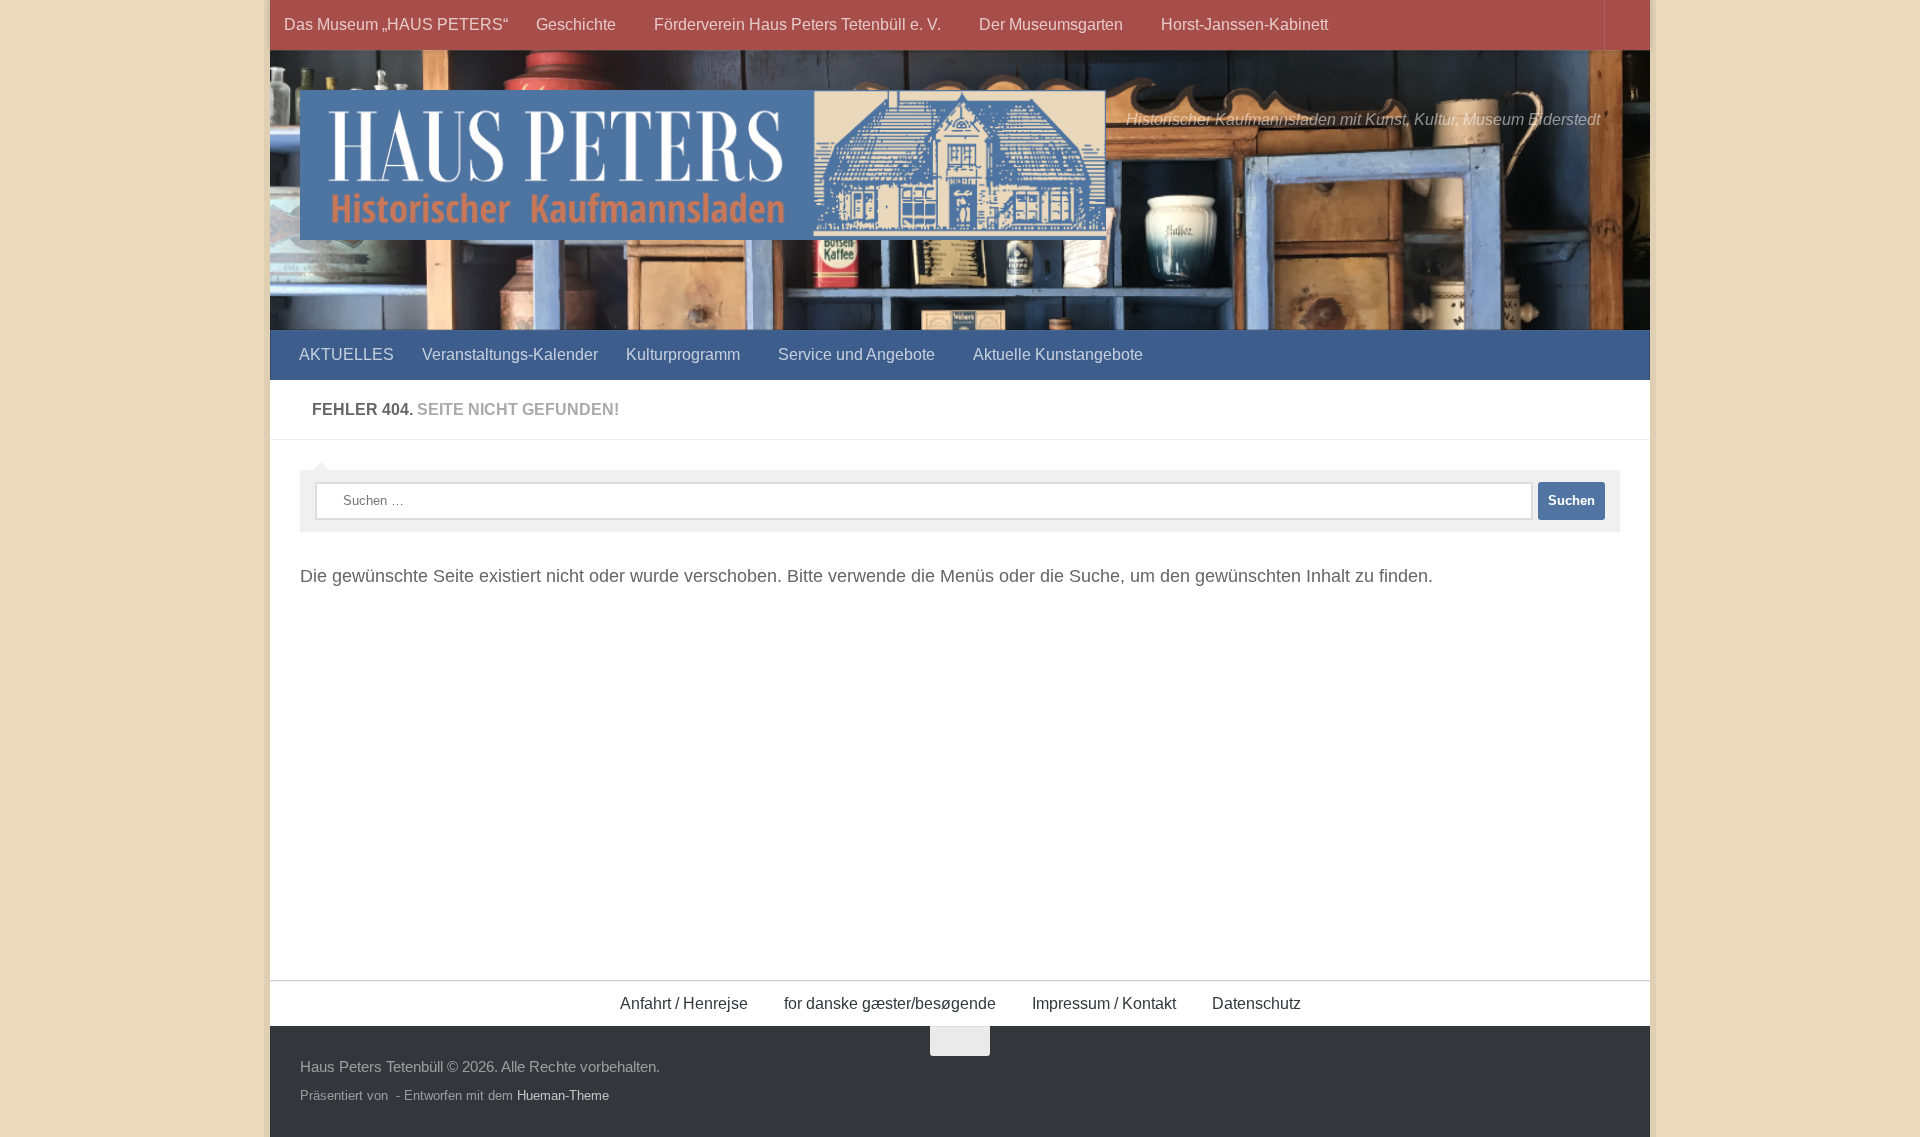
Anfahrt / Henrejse (684, 1003)
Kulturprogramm (683, 354)
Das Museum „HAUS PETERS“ (396, 24)
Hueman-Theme (563, 1095)
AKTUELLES (346, 354)
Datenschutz (1256, 1003)
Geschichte (576, 24)
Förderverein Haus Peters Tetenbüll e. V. (797, 24)
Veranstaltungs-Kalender (510, 354)
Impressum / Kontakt (1104, 1003)
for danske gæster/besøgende (890, 1003)
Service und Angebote (856, 354)
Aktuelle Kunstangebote (1058, 354)
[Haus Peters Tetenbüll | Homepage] (703, 165)
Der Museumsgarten (1051, 24)
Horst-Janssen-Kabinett (1244, 24)
